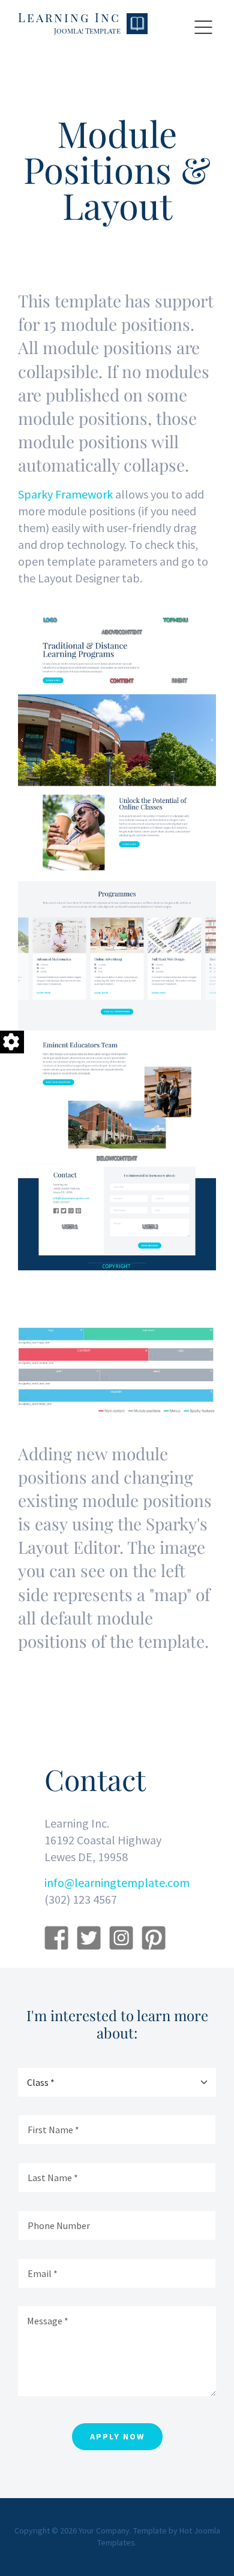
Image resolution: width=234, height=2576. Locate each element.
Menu (203, 28)
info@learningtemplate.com (117, 1882)
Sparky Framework (65, 494)
